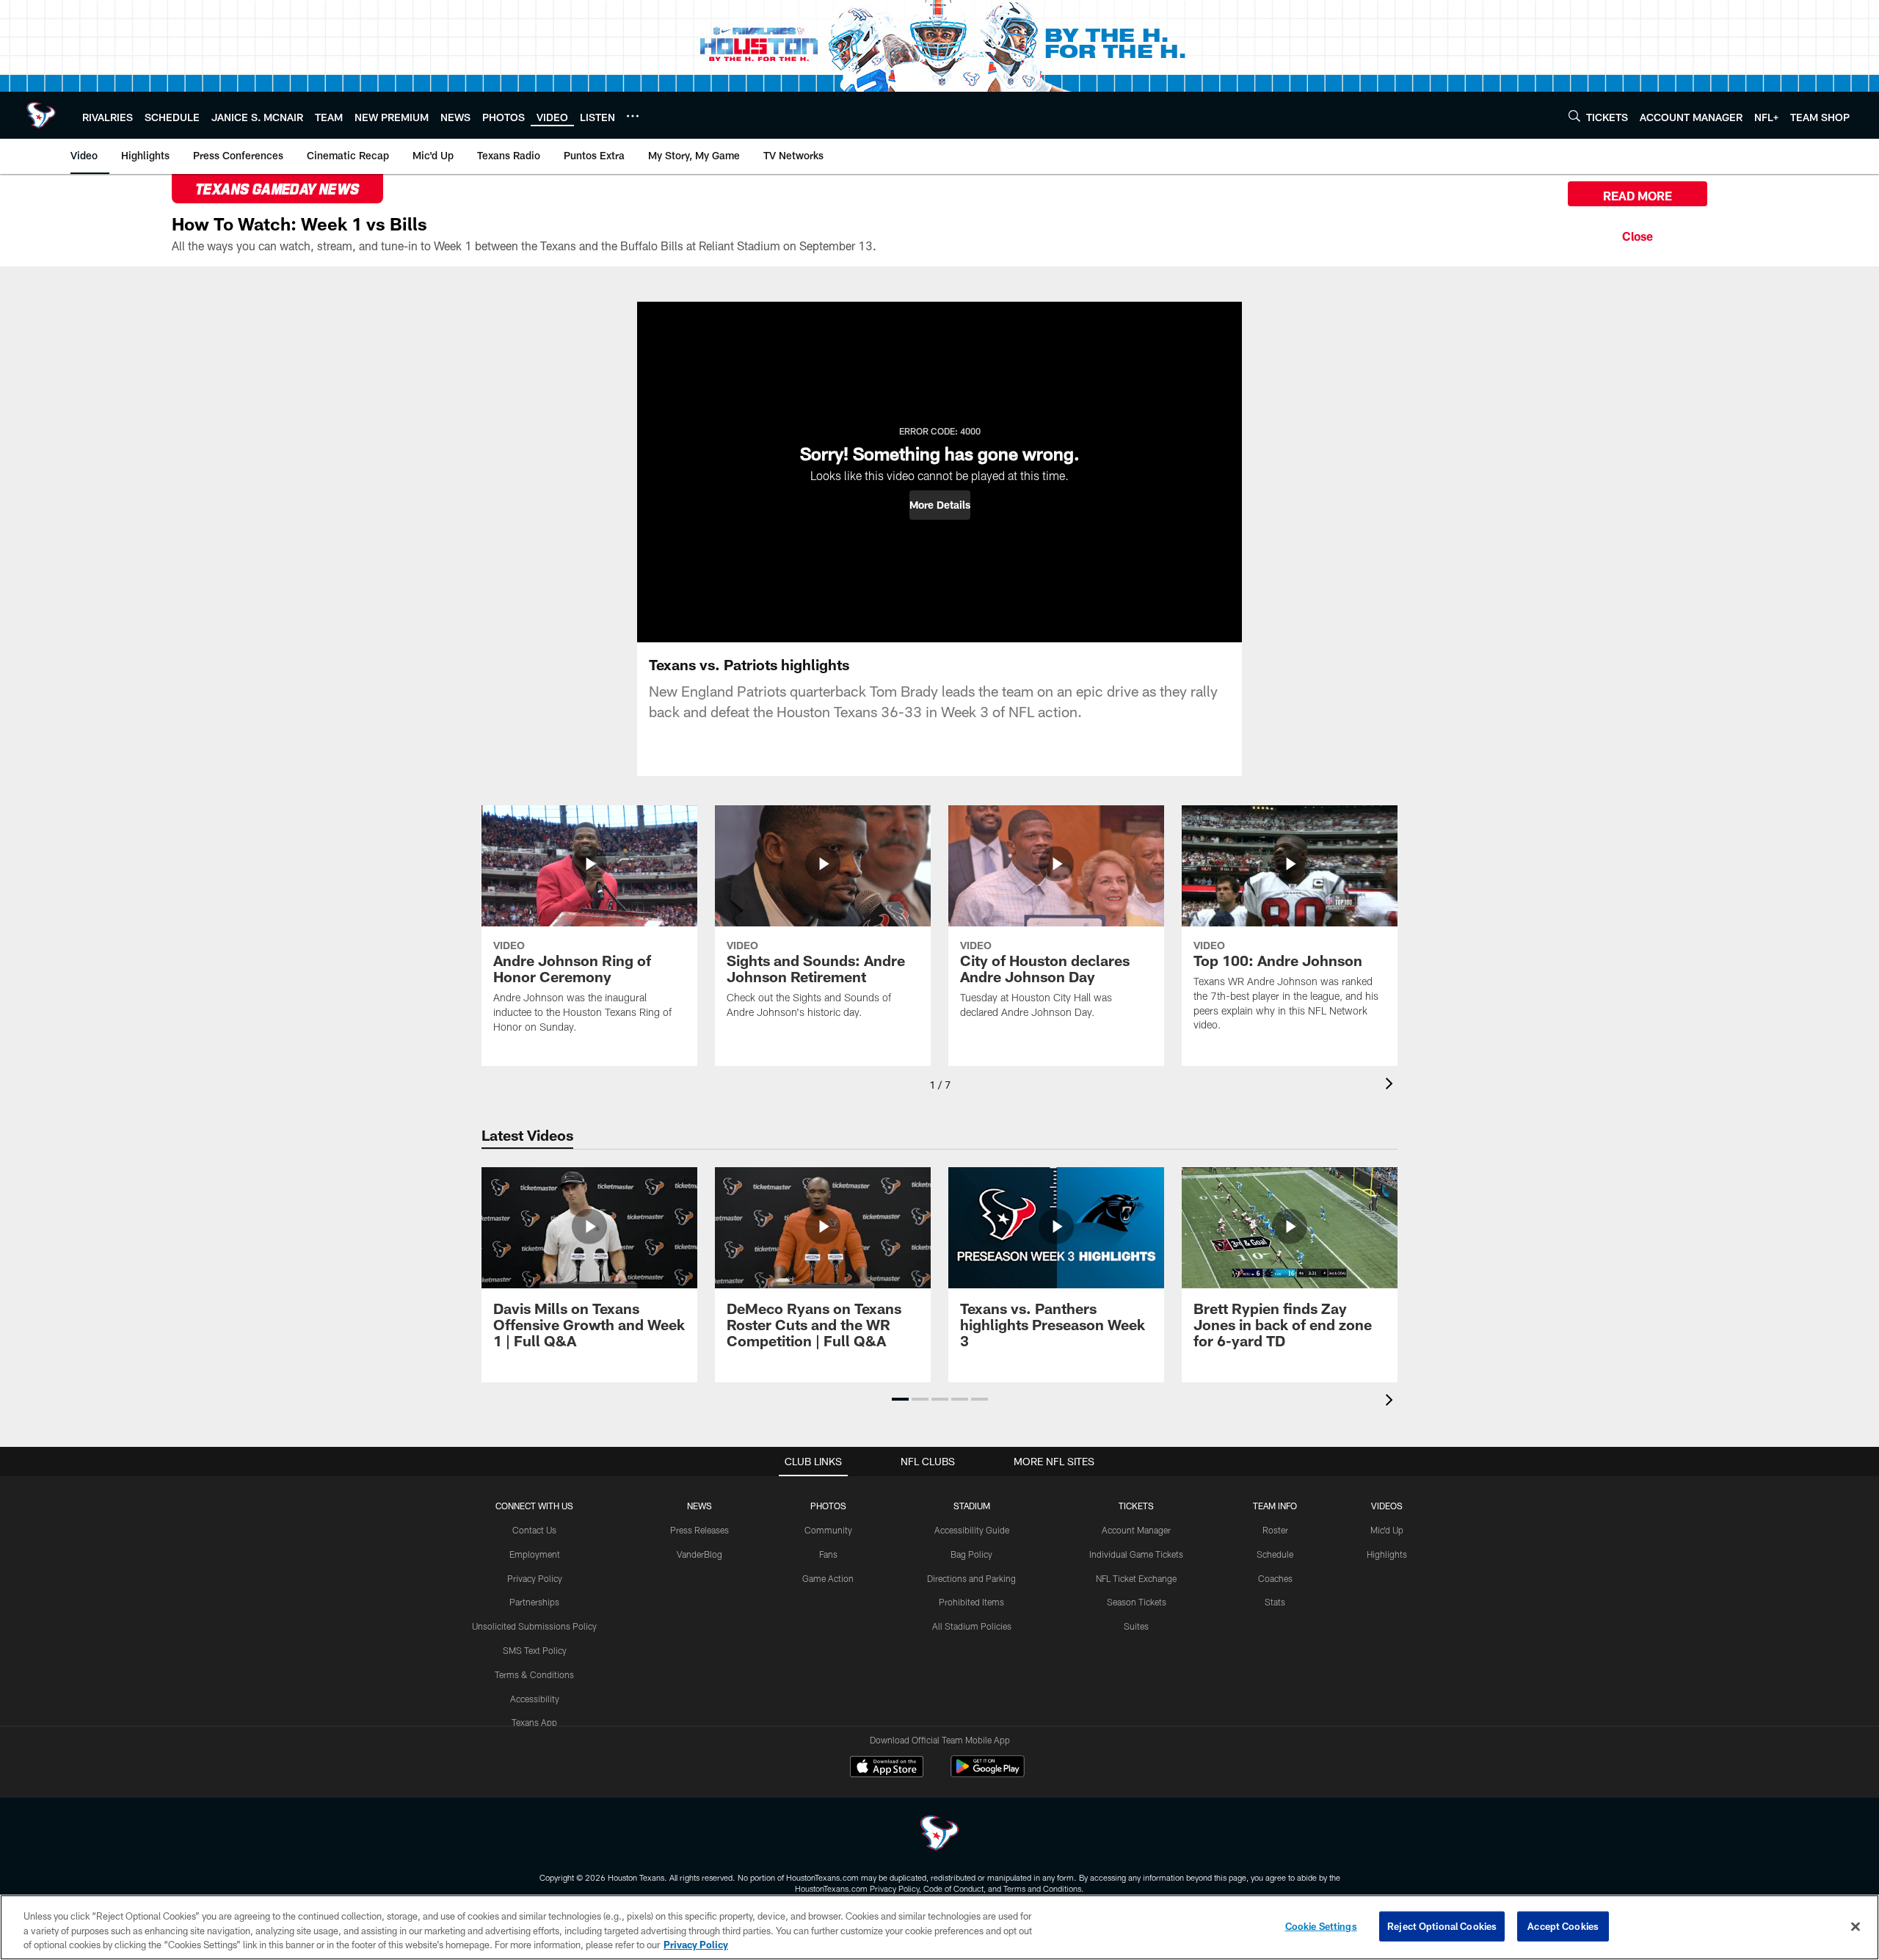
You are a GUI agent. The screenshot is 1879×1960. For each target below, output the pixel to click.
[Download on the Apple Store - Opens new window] (887, 1768)
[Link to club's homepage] (41, 115)
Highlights (1387, 1554)
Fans (828, 1554)
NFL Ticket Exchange (1136, 1578)
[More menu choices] (633, 116)
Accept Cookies (1563, 1925)
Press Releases (699, 1530)
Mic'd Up (1387, 1530)
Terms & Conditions (534, 1674)
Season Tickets (1137, 1602)
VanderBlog (699, 1554)
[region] (939, 1927)
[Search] (1574, 116)
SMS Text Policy (535, 1650)
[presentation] (1392, 1085)
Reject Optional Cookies (1442, 1925)
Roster (1275, 1530)
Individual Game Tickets (1136, 1554)
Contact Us (534, 1530)
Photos (828, 1506)
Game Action (828, 1578)
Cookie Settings (1321, 1925)
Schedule (1275, 1554)
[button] (940, 505)
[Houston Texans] (939, 1835)
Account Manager (1136, 1530)
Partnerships (534, 1602)
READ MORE (1638, 196)
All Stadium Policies (972, 1626)
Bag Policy (971, 1554)
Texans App (534, 1722)
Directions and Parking (971, 1578)
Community (828, 1530)
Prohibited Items (971, 1602)
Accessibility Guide (972, 1530)
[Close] (1638, 234)
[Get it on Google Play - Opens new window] (988, 1774)
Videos (1387, 1506)
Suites (1136, 1626)
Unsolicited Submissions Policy (534, 1626)
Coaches (1275, 1578)
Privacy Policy (535, 1578)
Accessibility (535, 1699)
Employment (535, 1554)
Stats (1275, 1602)
